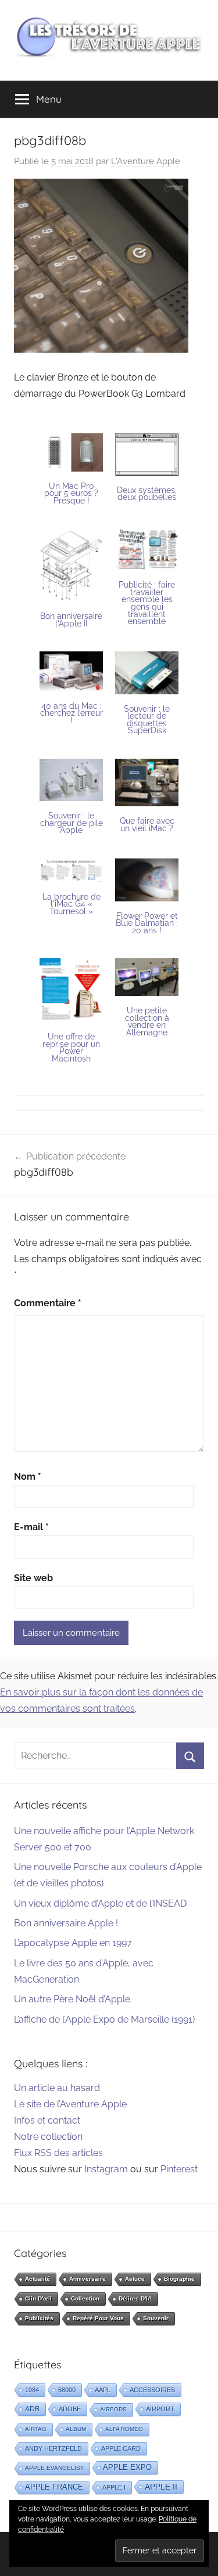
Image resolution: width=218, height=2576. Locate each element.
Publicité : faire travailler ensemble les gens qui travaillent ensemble (147, 603)
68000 (67, 2390)
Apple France (54, 2487)
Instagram (106, 2169)
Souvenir (156, 2318)
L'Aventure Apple (146, 161)
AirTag (36, 2429)
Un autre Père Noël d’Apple (72, 1999)
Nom (28, 1477)
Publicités (39, 2318)
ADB (32, 2409)
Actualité (37, 2279)
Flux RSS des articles (58, 2153)
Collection (85, 2298)
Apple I (114, 2487)
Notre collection (48, 2137)
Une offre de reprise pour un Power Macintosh (71, 1048)
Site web (33, 1578)
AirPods (113, 2409)
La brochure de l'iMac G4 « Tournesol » (72, 904)
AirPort (160, 2409)
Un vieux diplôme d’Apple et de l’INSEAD (100, 1903)
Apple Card (121, 2448)
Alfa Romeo (124, 2429)
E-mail (31, 1527)
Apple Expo (127, 2468)
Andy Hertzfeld (53, 2448)
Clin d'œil (38, 2298)
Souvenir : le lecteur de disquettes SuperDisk (147, 720)
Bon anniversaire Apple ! (66, 1923)
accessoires (152, 2390)
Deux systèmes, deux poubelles (147, 494)
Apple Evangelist (54, 2468)
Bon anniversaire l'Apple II (71, 620)
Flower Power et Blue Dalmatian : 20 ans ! (147, 923)
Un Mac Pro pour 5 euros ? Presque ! (71, 493)
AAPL (103, 2390)
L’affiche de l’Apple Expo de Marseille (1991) (104, 2019)
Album (76, 2429)
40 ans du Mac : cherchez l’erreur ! (72, 713)
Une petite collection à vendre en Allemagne (147, 1021)
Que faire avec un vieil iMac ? (147, 825)
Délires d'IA (135, 2298)
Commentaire (48, 1303)
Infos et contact (47, 2120)
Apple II (161, 2487)
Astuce (135, 2279)
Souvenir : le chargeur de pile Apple (72, 823)
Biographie (179, 2279)
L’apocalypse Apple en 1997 (73, 1943)
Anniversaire (87, 2279)
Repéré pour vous (98, 2318)
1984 (32, 2390)
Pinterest (179, 2169)
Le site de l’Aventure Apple (70, 2104)
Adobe (70, 2409)
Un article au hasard (57, 2088)
